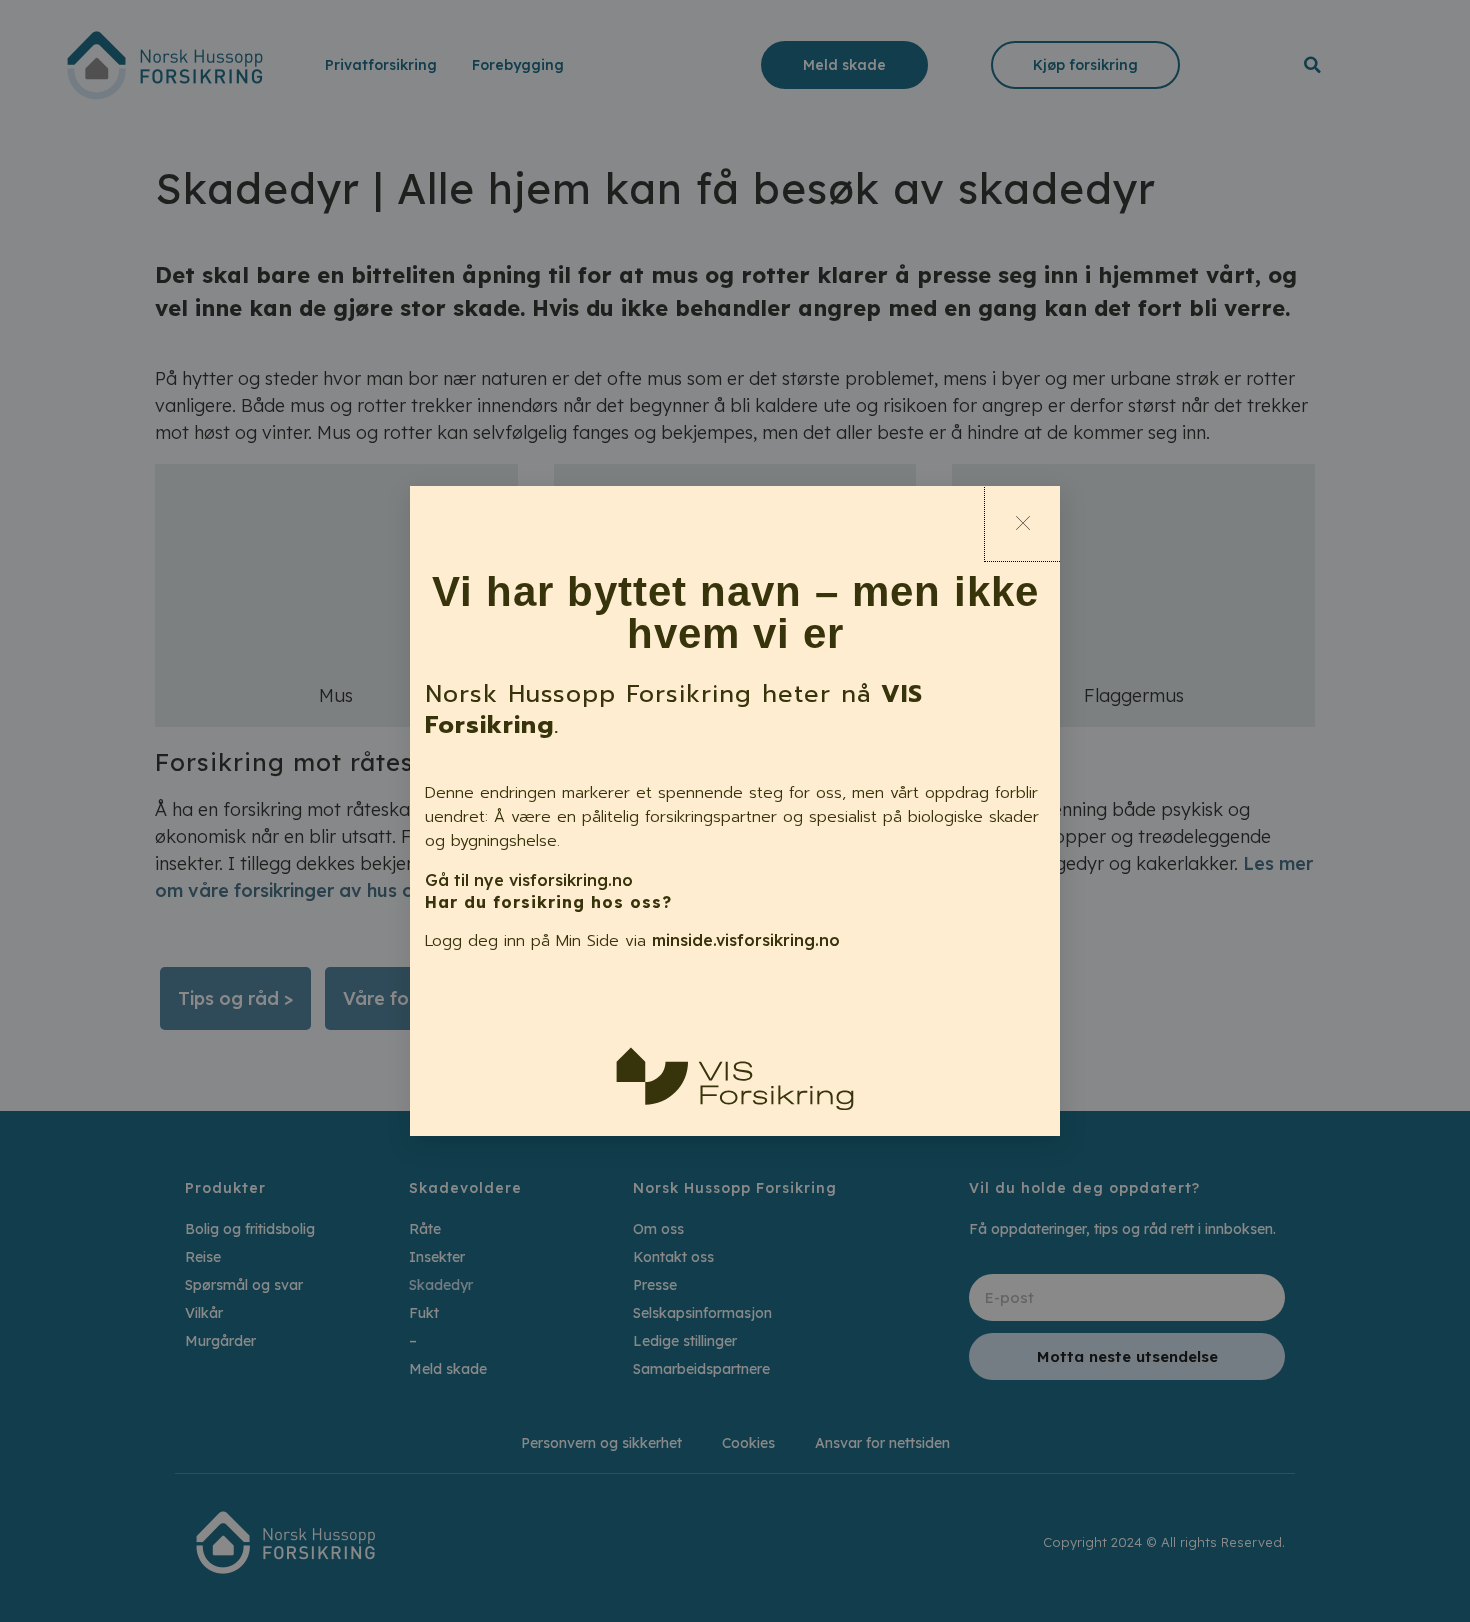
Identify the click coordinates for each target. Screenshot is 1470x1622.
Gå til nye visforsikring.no (529, 880)
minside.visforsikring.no (746, 940)
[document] (735, 811)
